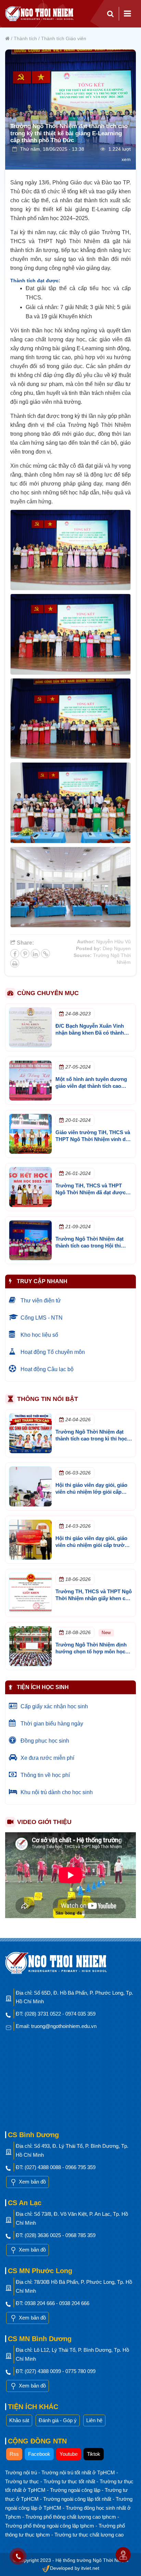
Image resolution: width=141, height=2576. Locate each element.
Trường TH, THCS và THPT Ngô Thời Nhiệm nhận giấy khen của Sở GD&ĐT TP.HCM (94, 1598)
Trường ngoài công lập (76, 2490)
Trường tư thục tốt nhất (70, 2481)
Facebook (39, 2454)
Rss (14, 2454)
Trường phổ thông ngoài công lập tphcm (50, 2526)
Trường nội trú (22, 2472)
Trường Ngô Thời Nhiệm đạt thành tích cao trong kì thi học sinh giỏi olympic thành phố (91, 1439)
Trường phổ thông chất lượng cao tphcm (71, 2517)
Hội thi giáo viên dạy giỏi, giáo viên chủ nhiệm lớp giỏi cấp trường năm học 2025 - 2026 (91, 1492)
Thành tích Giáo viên (64, 38)
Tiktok (94, 2454)
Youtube (69, 2454)
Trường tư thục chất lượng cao (89, 2535)
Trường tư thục (23, 2481)
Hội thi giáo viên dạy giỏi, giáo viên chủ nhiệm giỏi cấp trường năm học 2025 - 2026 (93, 1545)
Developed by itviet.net (75, 2568)
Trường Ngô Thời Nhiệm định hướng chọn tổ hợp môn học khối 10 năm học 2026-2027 (91, 1651)
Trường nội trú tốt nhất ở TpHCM (79, 2472)
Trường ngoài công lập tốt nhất (78, 2499)
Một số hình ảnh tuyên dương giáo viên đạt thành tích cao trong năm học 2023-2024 (91, 1086)
